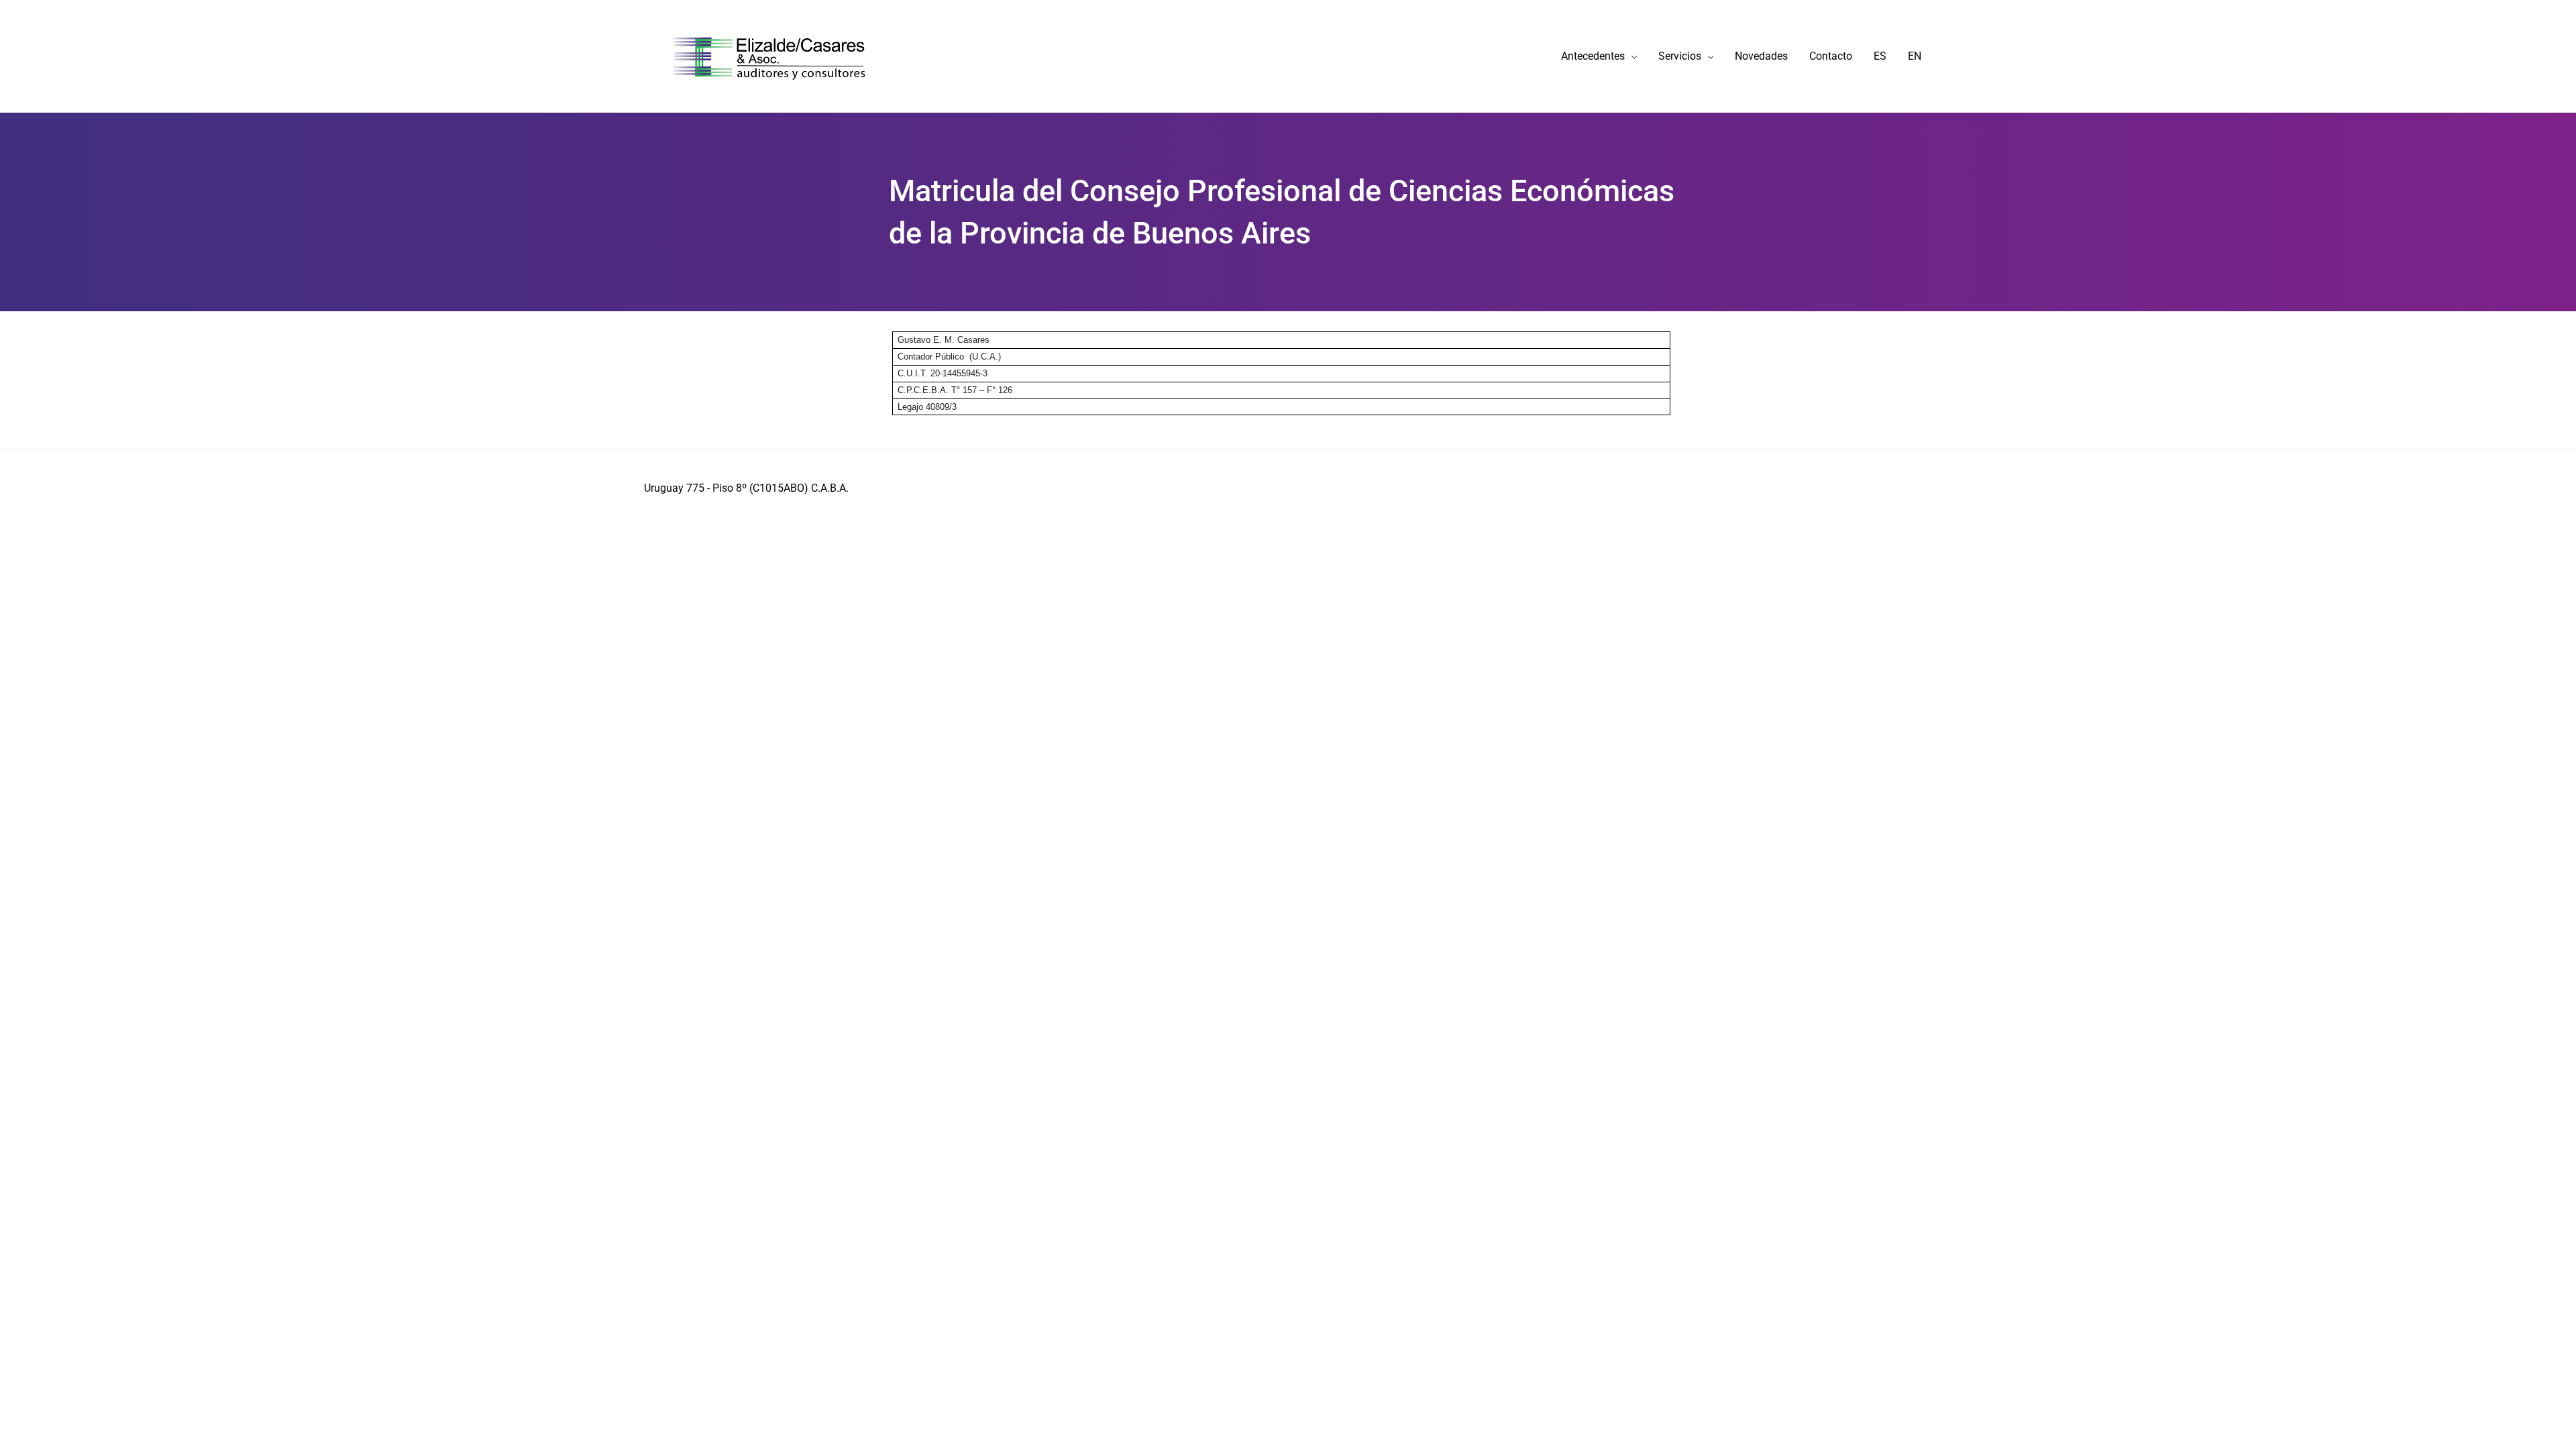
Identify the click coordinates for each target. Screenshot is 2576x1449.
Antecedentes (1593, 56)
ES (1880, 56)
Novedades (1761, 56)
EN (1915, 56)
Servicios (1680, 56)
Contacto (1831, 56)
